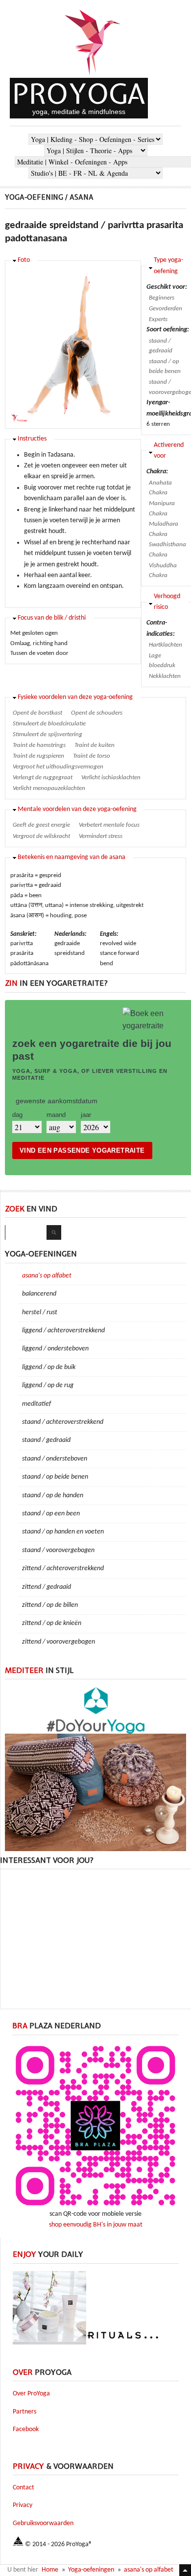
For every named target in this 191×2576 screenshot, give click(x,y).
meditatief (36, 1404)
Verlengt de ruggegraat (43, 777)
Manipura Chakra (162, 509)
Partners (24, 2412)
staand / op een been (51, 1514)
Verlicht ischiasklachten (111, 777)
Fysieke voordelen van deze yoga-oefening (75, 697)
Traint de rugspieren (38, 756)
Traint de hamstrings (39, 745)
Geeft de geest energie (41, 825)
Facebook (26, 2429)
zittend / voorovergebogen (59, 1642)
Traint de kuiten (95, 745)
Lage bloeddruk (162, 661)
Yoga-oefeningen (91, 2570)
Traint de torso (92, 756)
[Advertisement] (95, 1938)
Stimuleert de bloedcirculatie (49, 724)
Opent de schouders (97, 713)
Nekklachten (165, 676)
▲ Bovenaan (185, 2570)
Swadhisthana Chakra (167, 550)
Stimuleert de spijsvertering (48, 734)
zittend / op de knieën (52, 1623)
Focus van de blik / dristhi (52, 618)
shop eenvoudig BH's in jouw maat (96, 2225)
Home (50, 2570)
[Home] (93, 76)
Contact (24, 2488)
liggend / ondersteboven (55, 1349)
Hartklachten (166, 645)
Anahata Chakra (160, 488)
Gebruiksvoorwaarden (43, 2523)
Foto (24, 260)
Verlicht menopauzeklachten (49, 788)
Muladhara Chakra (164, 529)
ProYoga (79, 94)
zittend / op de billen (50, 1605)
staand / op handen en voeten (63, 1532)
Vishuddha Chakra (163, 571)
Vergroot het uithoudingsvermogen (58, 767)
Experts (158, 319)
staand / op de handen (53, 1496)
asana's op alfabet (47, 1276)
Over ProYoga (31, 2394)
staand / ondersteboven (55, 1459)
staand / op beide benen (165, 367)
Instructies (32, 439)
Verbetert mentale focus (109, 825)
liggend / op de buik (49, 1367)
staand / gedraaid (161, 346)
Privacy (23, 2505)
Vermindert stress (101, 836)
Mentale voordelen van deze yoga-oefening (77, 809)
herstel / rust (40, 1312)
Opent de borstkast (37, 713)
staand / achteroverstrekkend (63, 1422)
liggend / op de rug (48, 1385)
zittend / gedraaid (47, 1587)
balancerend (39, 1294)
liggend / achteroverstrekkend (63, 1331)
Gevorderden (166, 309)
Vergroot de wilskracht (41, 836)
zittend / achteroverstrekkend (63, 1568)
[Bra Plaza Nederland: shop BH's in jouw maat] (95, 2207)
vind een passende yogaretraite (82, 1150)
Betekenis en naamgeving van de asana (72, 857)
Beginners (162, 298)
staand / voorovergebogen (58, 1550)
